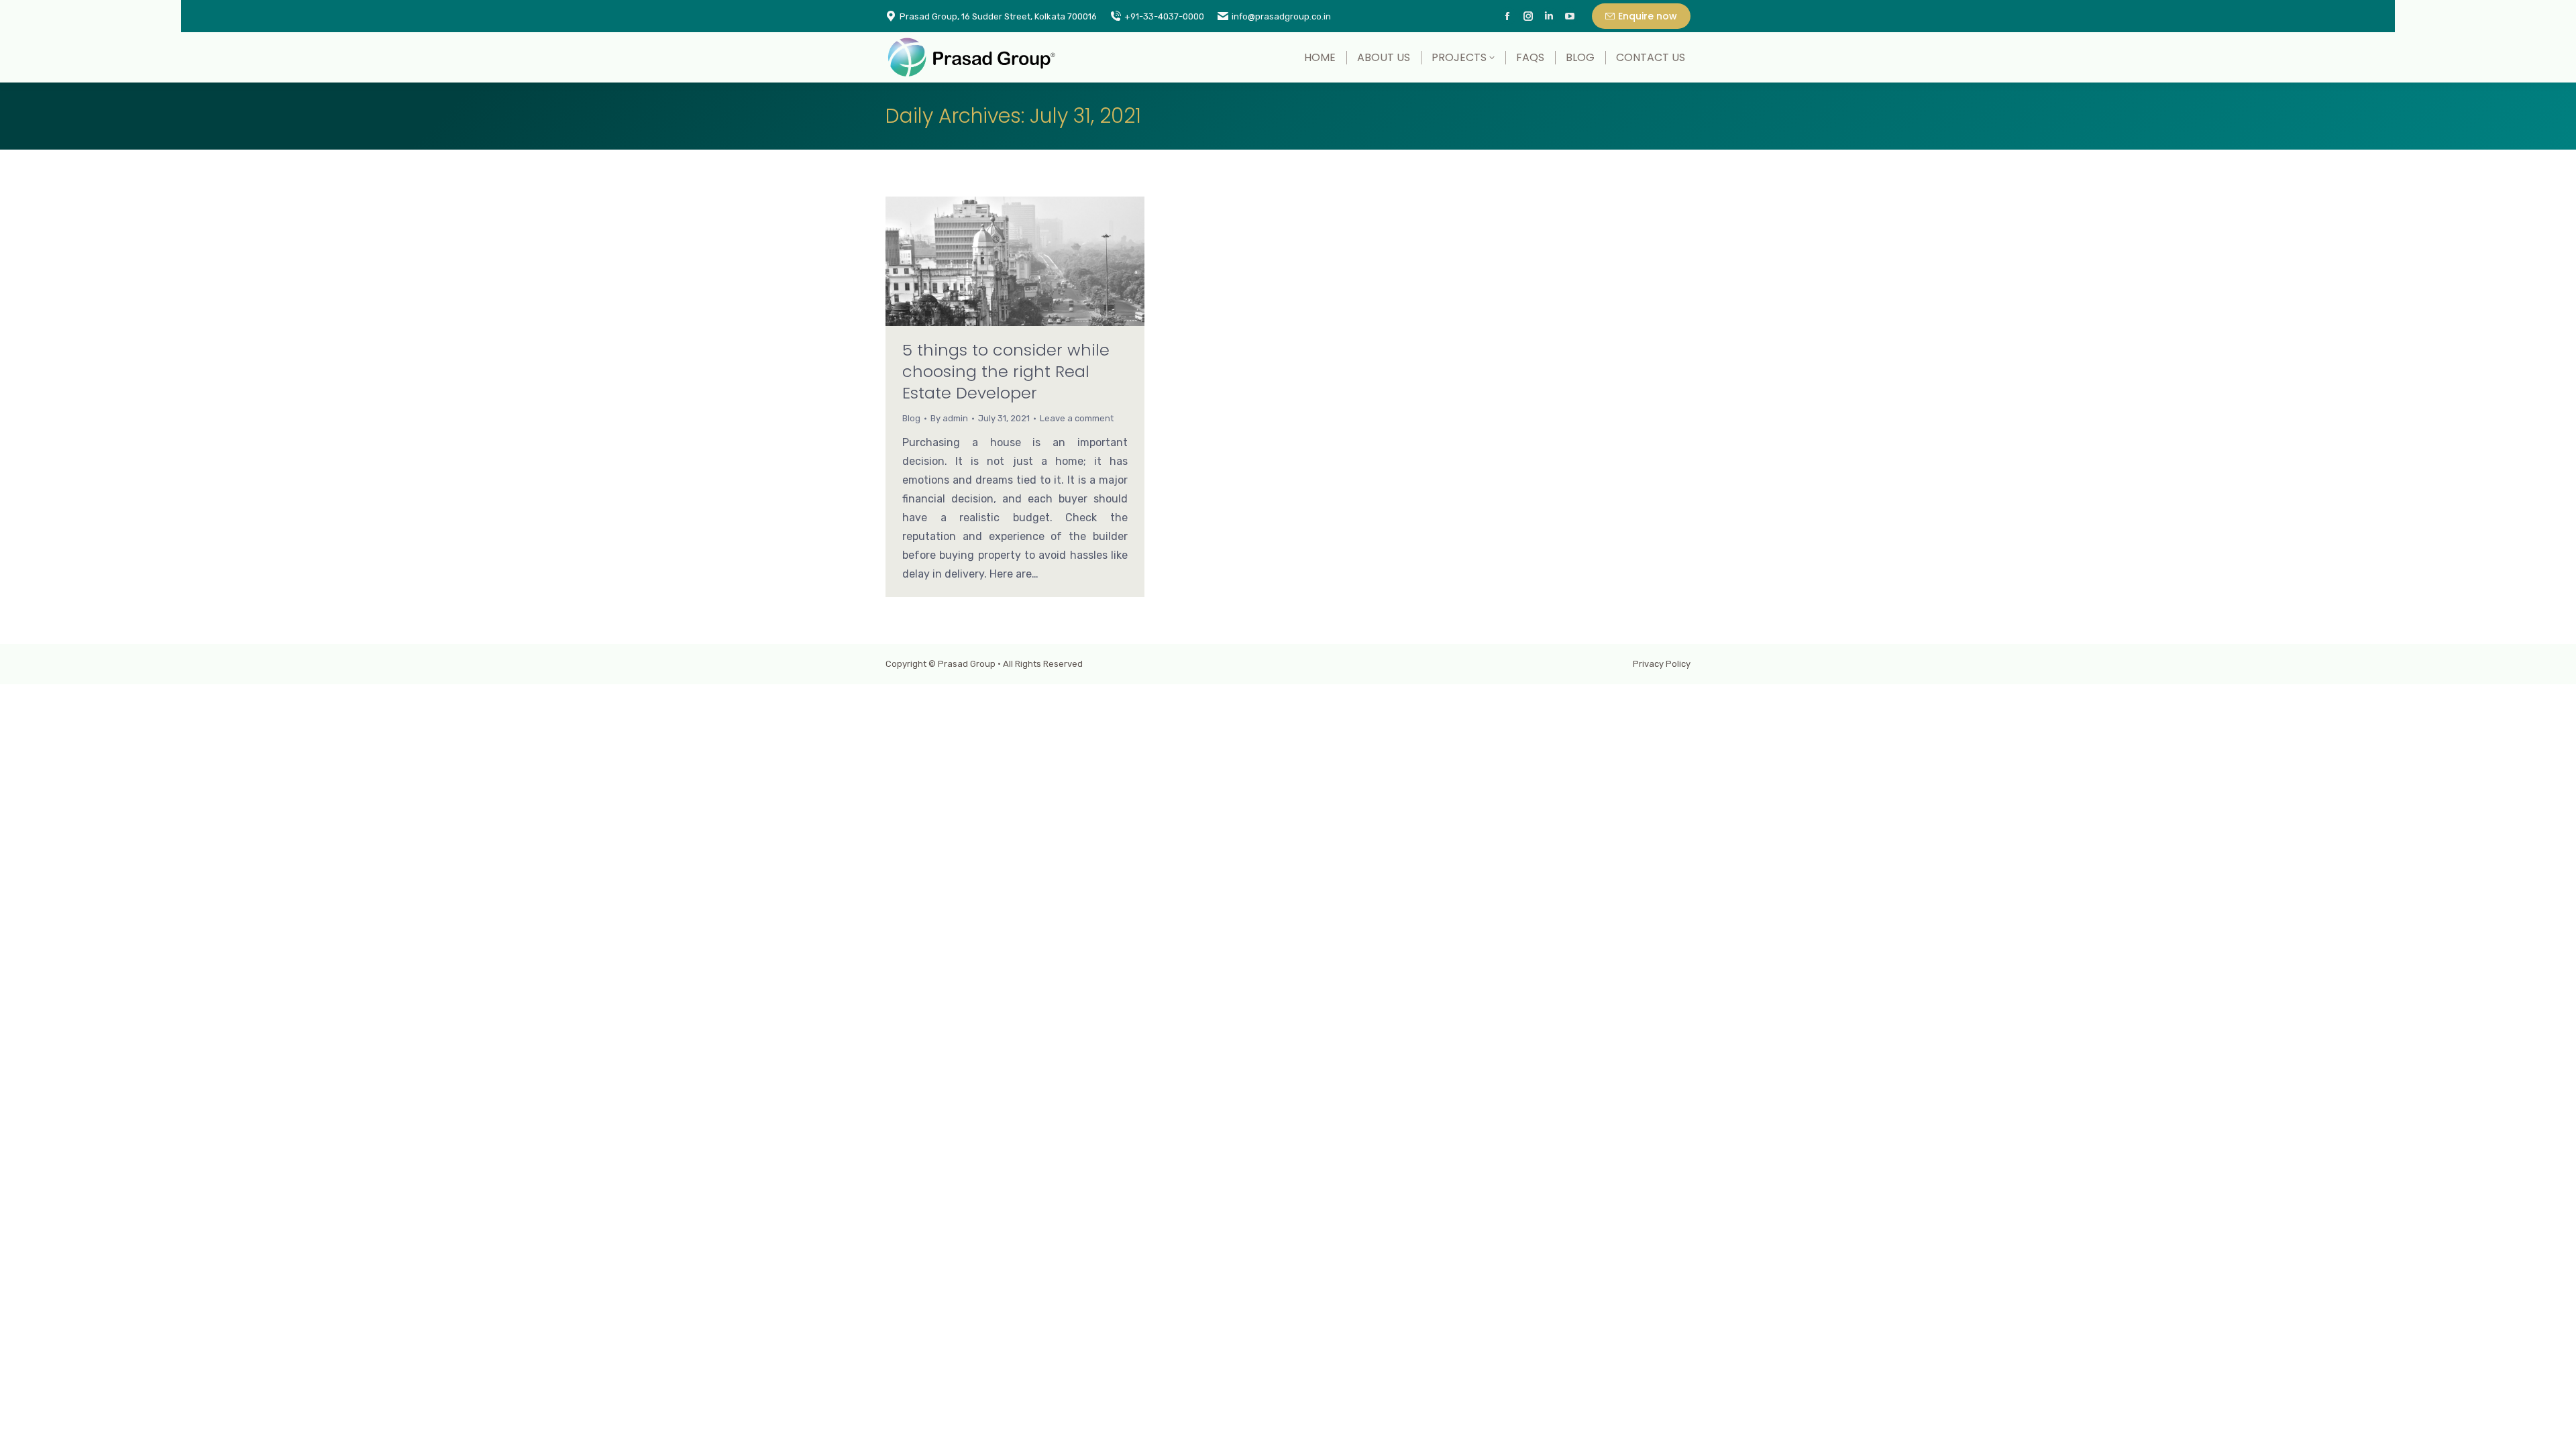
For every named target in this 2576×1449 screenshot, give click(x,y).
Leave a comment (1077, 418)
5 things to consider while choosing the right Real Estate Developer (1006, 371)
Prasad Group (967, 664)
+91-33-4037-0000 (1164, 16)
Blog (911, 418)
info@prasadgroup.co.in (1281, 16)
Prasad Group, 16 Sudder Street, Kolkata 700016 (998, 16)
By (949, 418)
